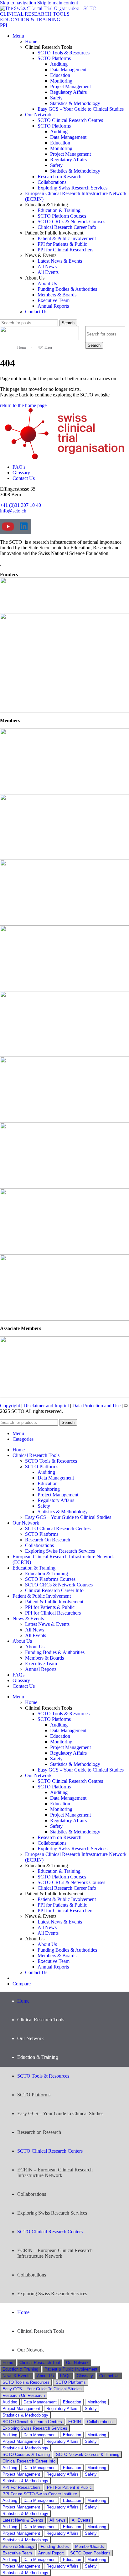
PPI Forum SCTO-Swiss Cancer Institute (40, 2494)
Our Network (38, 115)
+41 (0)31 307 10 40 (21, 505)
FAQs (65, 2376)
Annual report (51, 2553)
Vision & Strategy (18, 2546)
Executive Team (54, 300)
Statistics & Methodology (75, 103)
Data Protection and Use (96, 1406)
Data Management (68, 70)
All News (47, 267)
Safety (56, 98)
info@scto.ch (13, 511)
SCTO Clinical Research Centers (50, 2151)
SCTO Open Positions (90, 2553)
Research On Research (48, 1540)
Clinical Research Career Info (67, 227)
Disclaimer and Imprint (46, 1406)
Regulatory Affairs (68, 92)
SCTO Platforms (54, 58)
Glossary (21, 473)
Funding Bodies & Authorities (67, 289)
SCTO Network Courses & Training (88, 2455)
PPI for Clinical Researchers (65, 250)
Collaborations (52, 182)
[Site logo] (39, 338)
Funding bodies (55, 2546)
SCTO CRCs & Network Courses (71, 222)
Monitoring (61, 81)
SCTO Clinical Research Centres (70, 120)
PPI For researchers (22, 2487)
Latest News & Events (60, 261)
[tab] (8, 2363)
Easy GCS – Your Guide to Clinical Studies (81, 109)
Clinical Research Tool (40, 2363)
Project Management (70, 86)
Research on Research (59, 176)
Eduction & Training (20, 2369)
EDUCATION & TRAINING (30, 20)
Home (31, 41)
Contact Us (36, 312)
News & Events (17, 2376)
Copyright (10, 1406)
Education (60, 75)
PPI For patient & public (69, 2487)
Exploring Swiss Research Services (72, 188)
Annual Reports (53, 306)
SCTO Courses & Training (26, 2455)
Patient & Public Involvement (67, 238)
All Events (48, 272)
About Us (47, 283)
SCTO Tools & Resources (64, 53)
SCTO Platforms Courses (50, 1579)
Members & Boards (57, 295)
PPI (4, 25)
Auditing (59, 64)
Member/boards (90, 2546)
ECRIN (75, 2422)
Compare (22, 1984)
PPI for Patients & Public (62, 244)
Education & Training (59, 210)
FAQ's (19, 467)
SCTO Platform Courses (62, 216)
